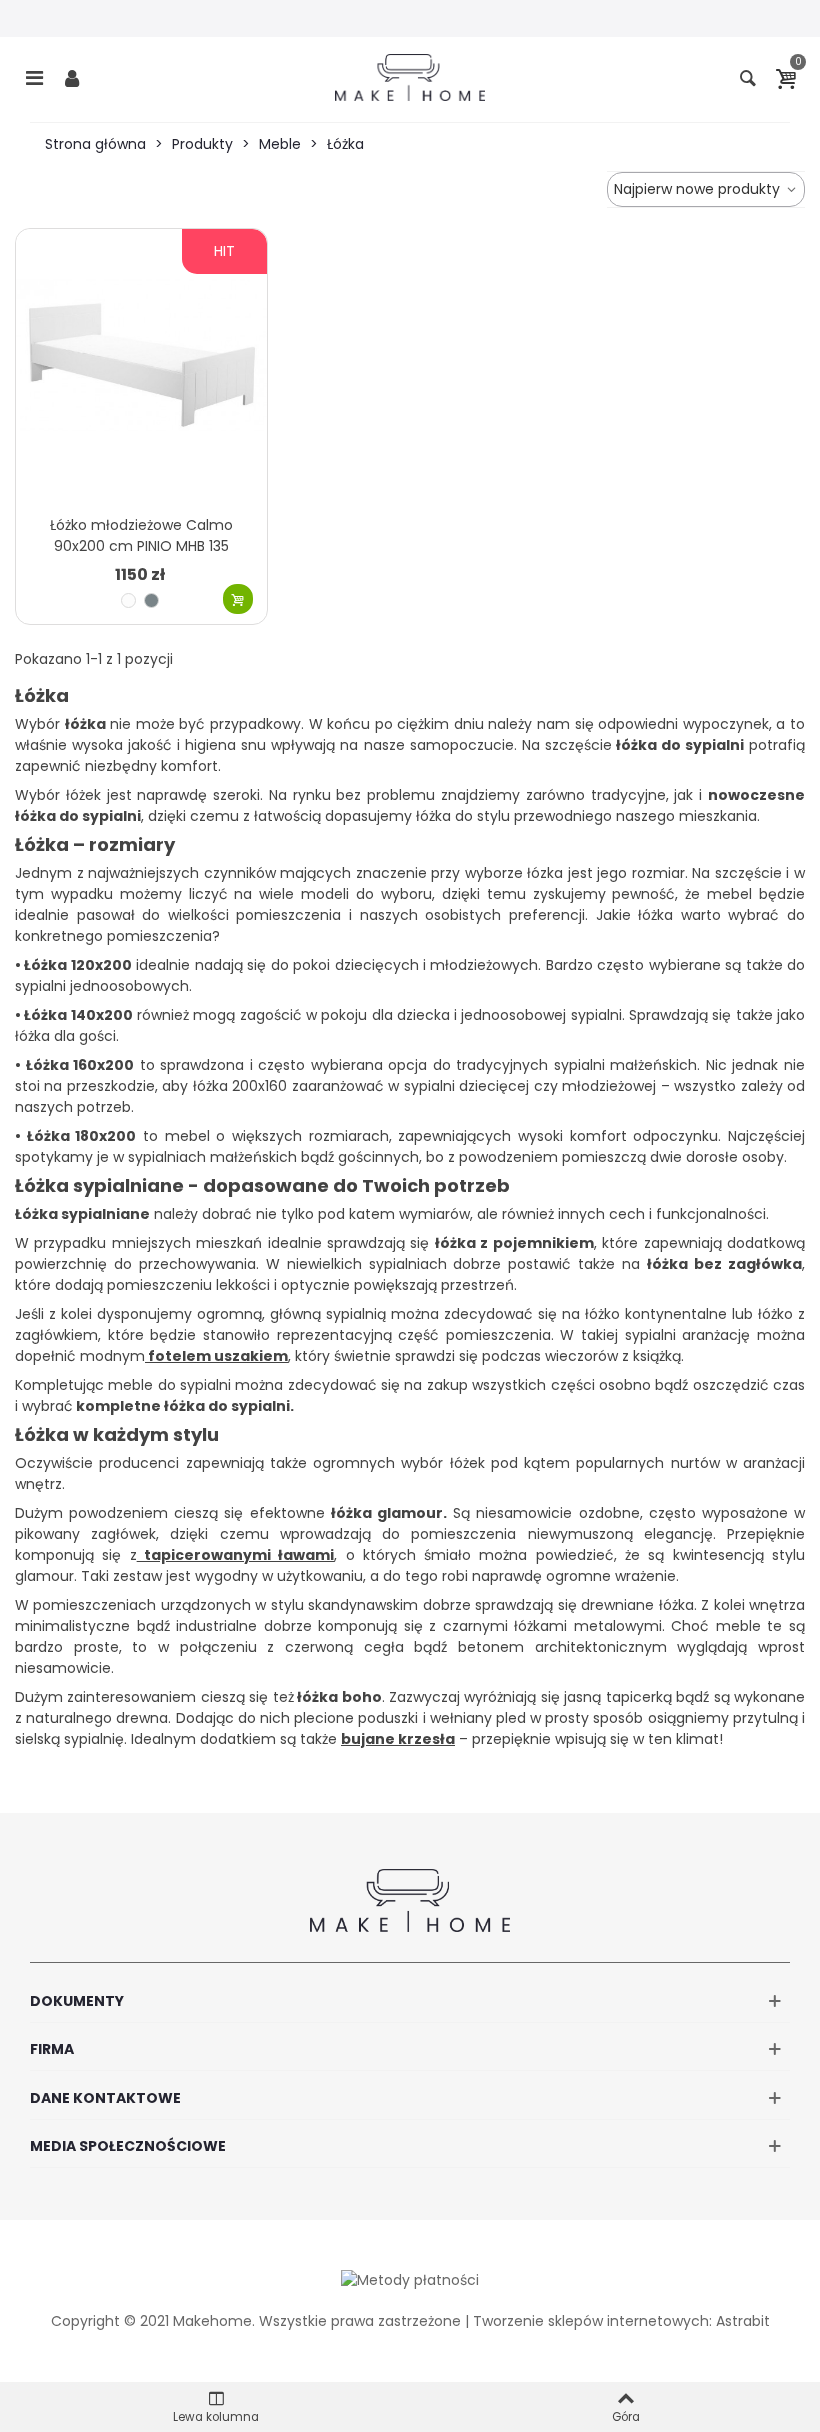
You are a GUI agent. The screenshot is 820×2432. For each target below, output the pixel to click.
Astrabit (743, 2321)
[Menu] (34, 77)
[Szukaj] (748, 77)
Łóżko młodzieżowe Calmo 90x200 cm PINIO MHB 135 (141, 535)
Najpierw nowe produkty (699, 189)
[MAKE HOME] (410, 77)
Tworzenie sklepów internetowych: (592, 2321)
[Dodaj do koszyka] (238, 599)
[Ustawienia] (72, 77)
